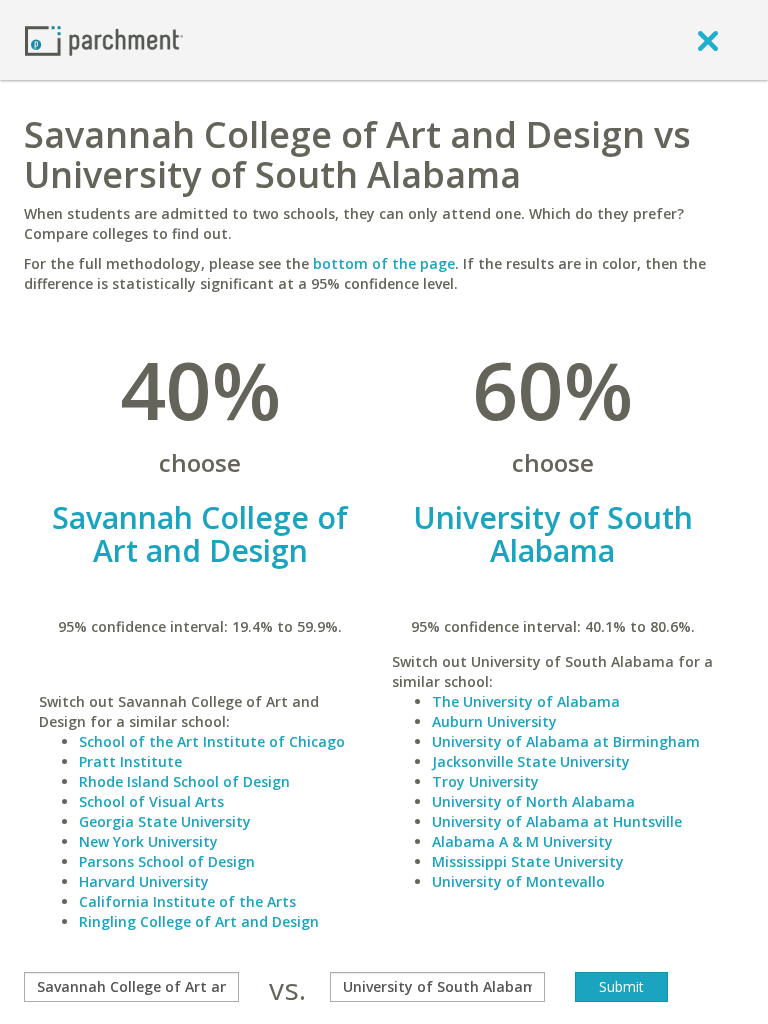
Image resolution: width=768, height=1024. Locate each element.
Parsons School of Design (167, 861)
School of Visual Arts (151, 801)
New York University (148, 841)
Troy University (485, 781)
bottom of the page (384, 263)
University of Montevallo (518, 881)
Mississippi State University (528, 861)
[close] (708, 40)
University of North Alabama (533, 801)
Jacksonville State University (531, 761)
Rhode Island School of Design (184, 781)
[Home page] (104, 39)
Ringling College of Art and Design (199, 921)
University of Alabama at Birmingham (566, 741)
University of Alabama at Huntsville (557, 821)
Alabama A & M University (522, 841)
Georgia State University (165, 821)
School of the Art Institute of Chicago (212, 741)
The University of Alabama (526, 701)
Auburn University (494, 721)
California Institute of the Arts (187, 901)
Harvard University (144, 881)
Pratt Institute (130, 761)
